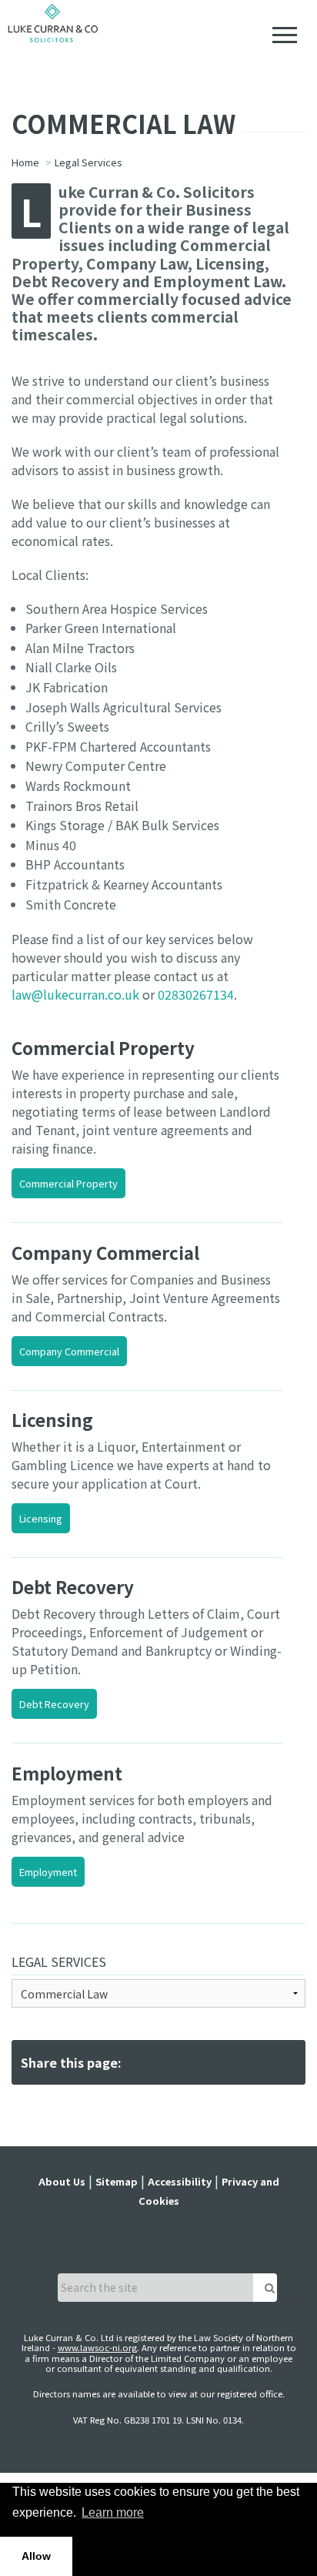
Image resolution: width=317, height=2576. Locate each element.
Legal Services (59, 1961)
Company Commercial (69, 1351)
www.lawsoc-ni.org (97, 2347)
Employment (48, 1872)
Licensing (41, 1518)
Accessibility (180, 2181)
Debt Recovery (54, 1704)
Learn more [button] (113, 2512)
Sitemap (117, 2181)
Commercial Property (68, 1183)
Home (25, 162)
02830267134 (196, 994)
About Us (62, 2181)
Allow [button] (36, 2556)
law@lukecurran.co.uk (75, 994)
